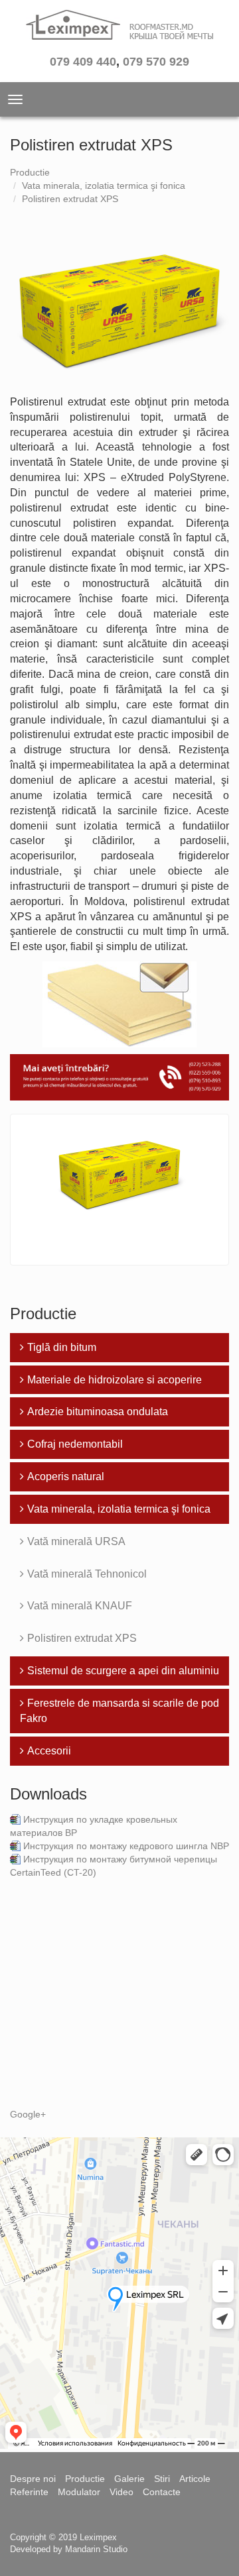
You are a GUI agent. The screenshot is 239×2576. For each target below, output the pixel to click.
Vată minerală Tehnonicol (87, 1574)
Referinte (29, 2492)
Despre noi (33, 2479)
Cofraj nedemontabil (75, 1444)
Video (121, 2492)
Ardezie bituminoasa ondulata (98, 1412)
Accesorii (49, 1751)
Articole (195, 2479)
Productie (30, 172)
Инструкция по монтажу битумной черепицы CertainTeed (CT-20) (114, 1866)
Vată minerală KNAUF (80, 1606)
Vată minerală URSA (76, 1541)
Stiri (162, 2479)
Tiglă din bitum (62, 1347)
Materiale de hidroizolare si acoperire (115, 1380)
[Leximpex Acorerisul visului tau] (119, 29)
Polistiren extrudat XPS (70, 199)
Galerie (129, 2479)
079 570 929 (156, 62)
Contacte (162, 2492)
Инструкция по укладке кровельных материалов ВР (94, 1826)
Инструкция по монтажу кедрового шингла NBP (126, 1846)
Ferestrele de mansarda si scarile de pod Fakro (119, 1711)
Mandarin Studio (96, 2549)
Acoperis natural (66, 1476)
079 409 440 (83, 62)
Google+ (28, 2114)
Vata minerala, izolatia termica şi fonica (104, 186)
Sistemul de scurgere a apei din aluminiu (123, 1671)
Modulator (79, 2492)
